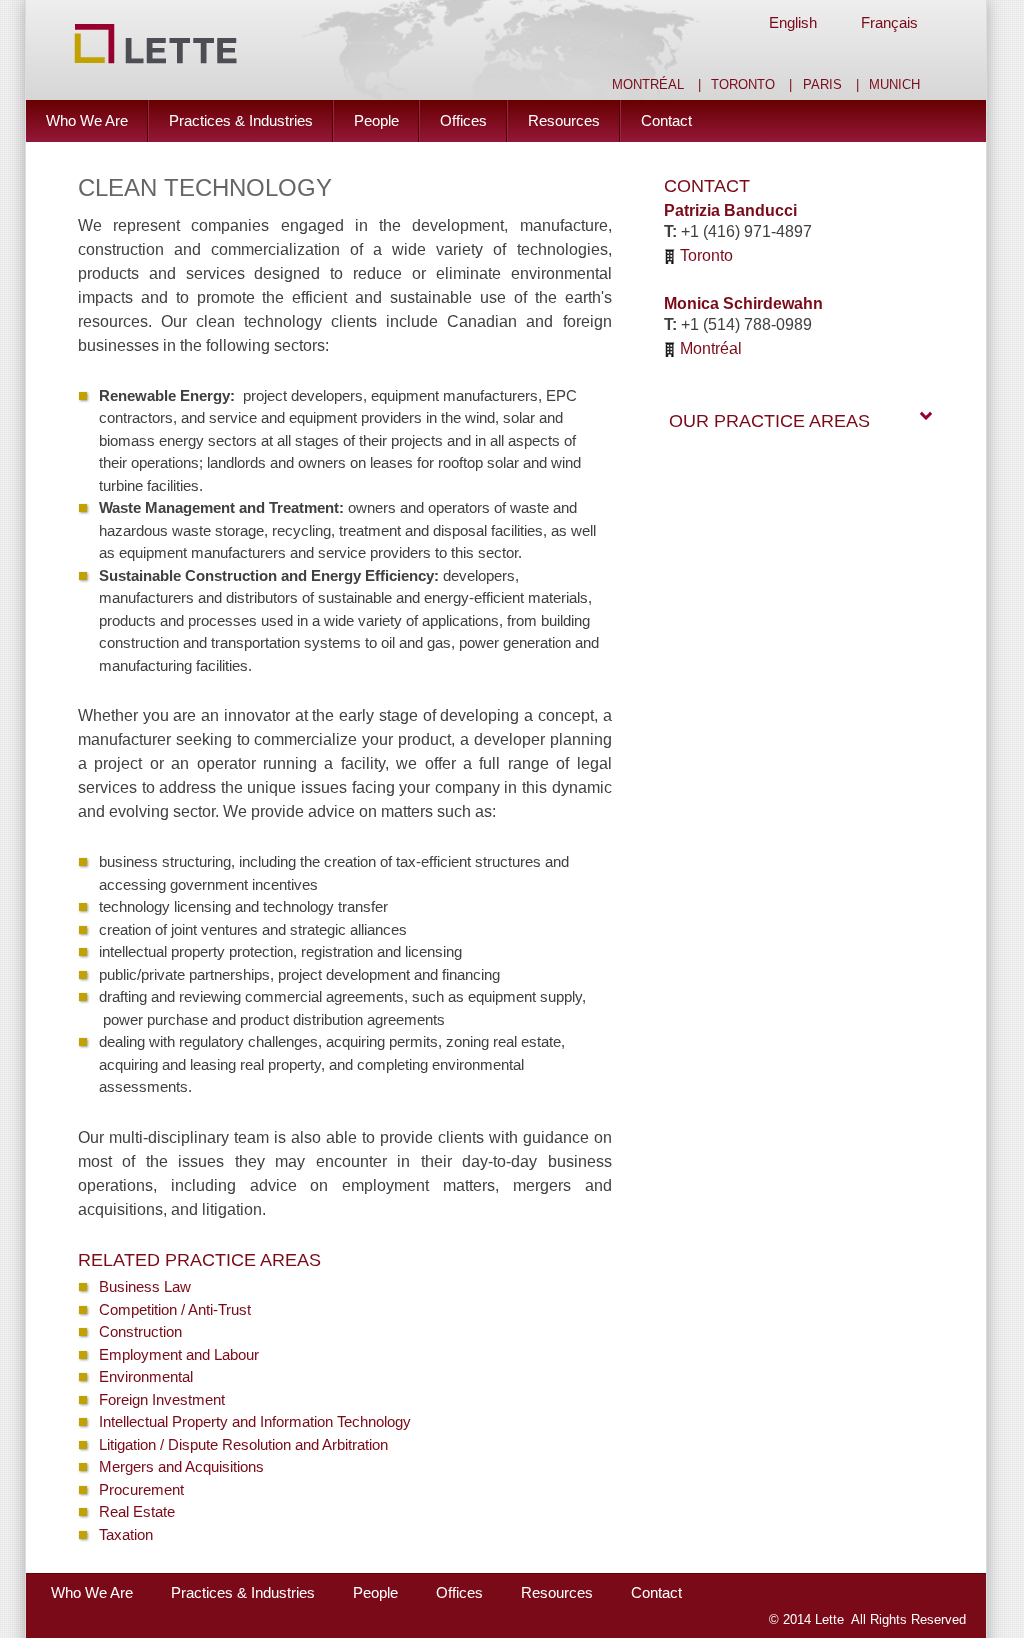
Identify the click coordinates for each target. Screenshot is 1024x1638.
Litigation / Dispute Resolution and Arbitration (243, 1444)
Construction (140, 1331)
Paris (822, 85)
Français (889, 22)
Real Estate (137, 1511)
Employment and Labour (179, 1354)
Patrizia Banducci (730, 210)
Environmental (146, 1376)
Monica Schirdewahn (743, 303)
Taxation (126, 1534)
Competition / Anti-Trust (175, 1309)
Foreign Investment (162, 1399)
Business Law (145, 1286)
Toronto (743, 85)
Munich (894, 85)
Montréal (648, 85)
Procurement (141, 1489)
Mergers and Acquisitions (181, 1466)
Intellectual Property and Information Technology (255, 1421)
